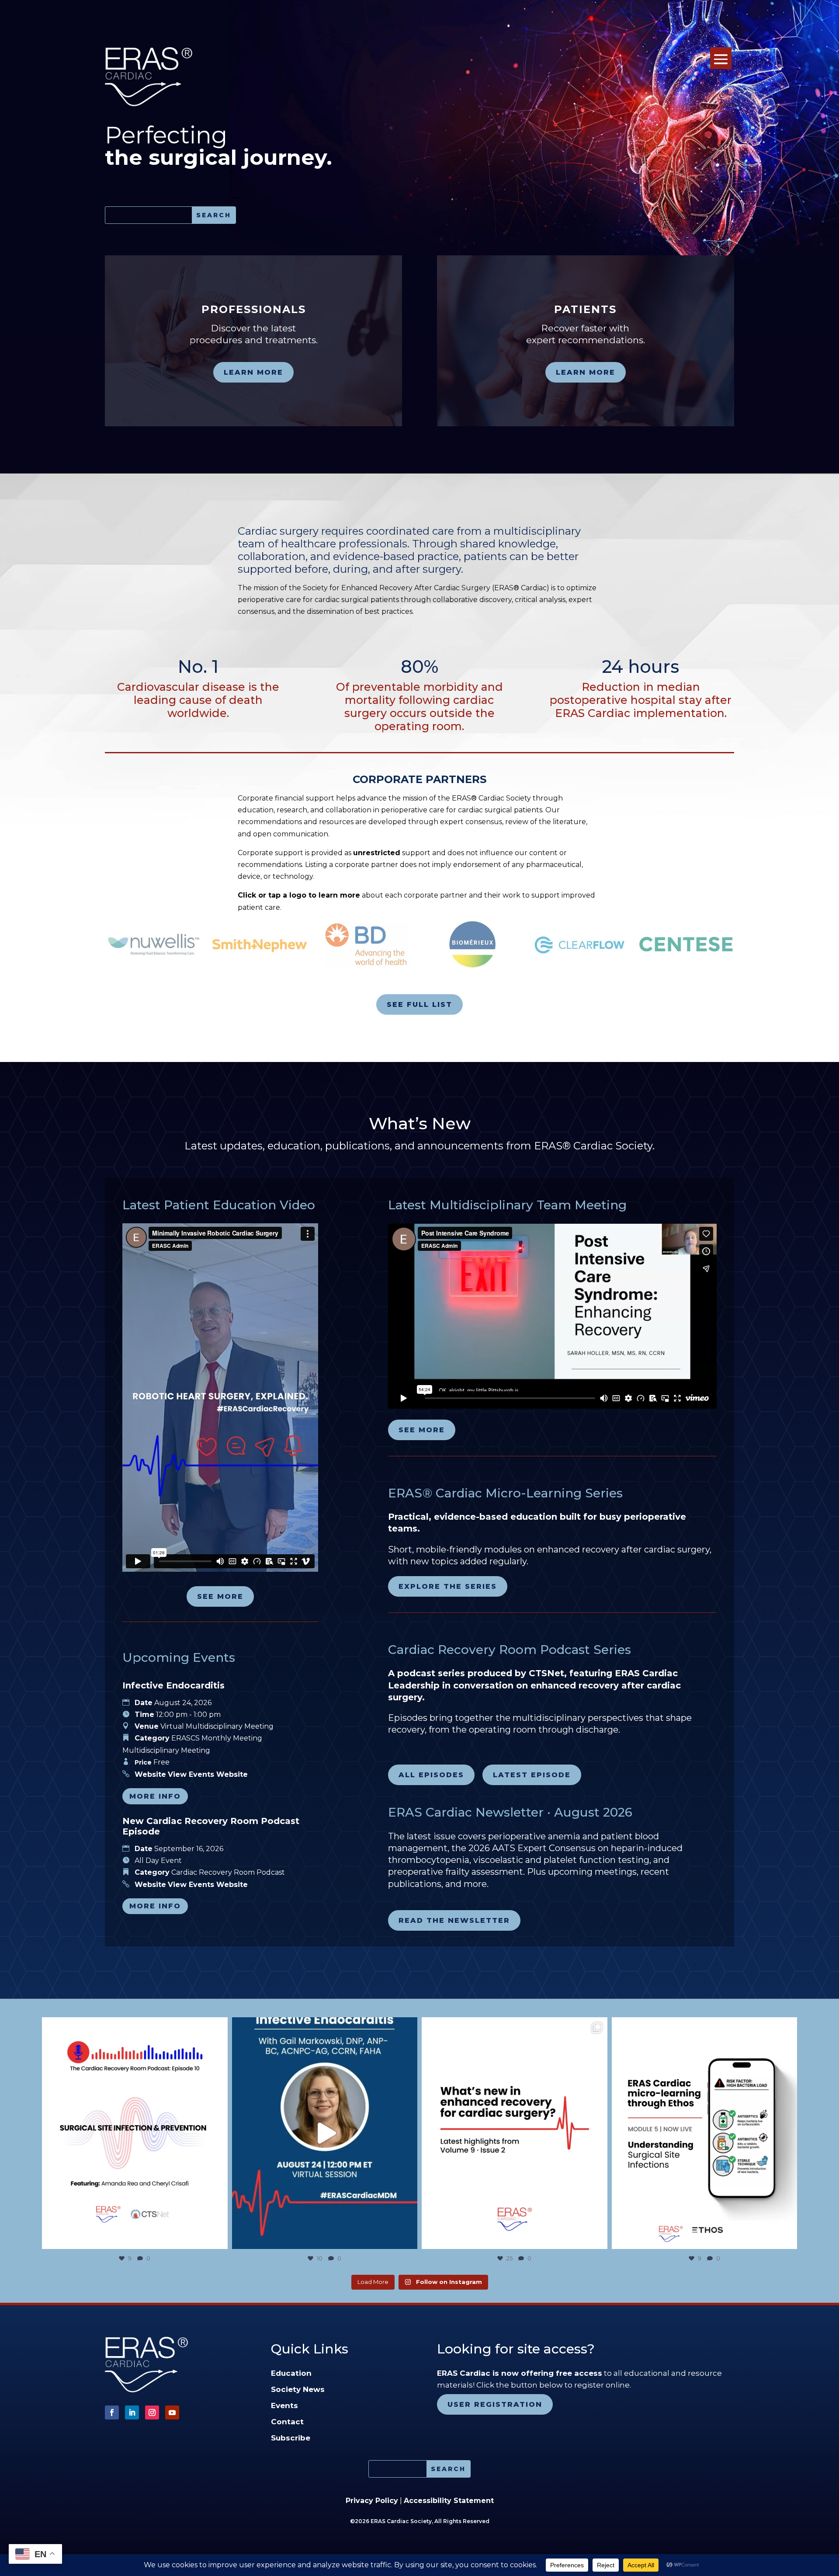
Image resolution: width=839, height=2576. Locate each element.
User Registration (495, 2404)
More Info (155, 1796)
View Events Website (208, 1774)
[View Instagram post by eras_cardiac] (219, 2238)
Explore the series (448, 1586)
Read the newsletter (454, 1920)
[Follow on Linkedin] (132, 2412)
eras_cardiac (133, 2026)
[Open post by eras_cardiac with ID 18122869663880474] (135, 2133)
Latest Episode (532, 1775)
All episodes (431, 1775)
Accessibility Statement (449, 2501)
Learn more (253, 372)
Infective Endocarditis (173, 1685)
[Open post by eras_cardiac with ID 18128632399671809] (325, 2133)
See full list (419, 1004)
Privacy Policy (372, 2501)
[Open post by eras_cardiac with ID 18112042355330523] (515, 2133)
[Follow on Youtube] (172, 2412)
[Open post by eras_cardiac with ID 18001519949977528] (705, 2133)
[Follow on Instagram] (152, 2412)
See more (220, 1596)
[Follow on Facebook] (112, 2412)
